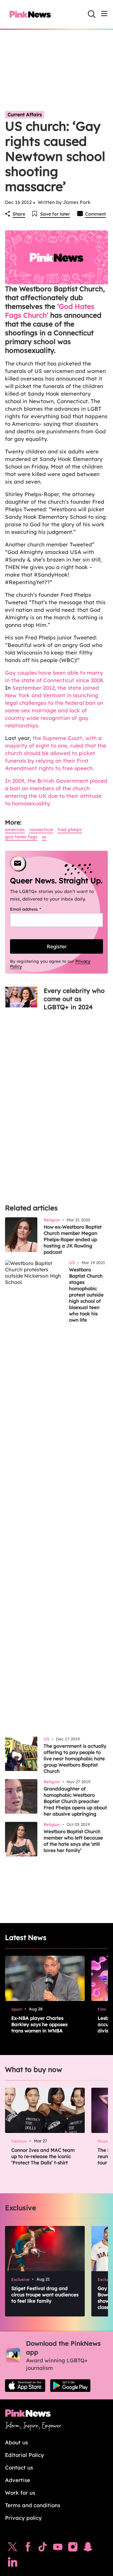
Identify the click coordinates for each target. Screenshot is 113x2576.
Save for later (55, 214)
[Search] (92, 14)
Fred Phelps (70, 830)
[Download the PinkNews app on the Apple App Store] (25, 2386)
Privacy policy (23, 2518)
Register (57, 946)
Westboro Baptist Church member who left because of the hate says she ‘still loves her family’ (73, 1841)
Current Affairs (25, 115)
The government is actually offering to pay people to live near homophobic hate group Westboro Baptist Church (75, 1759)
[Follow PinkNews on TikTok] (43, 2548)
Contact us (19, 2467)
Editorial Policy (24, 2455)
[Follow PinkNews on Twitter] (13, 2548)
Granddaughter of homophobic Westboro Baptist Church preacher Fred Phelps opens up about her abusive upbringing (75, 1801)
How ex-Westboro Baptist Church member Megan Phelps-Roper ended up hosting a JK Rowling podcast (73, 1239)
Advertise (18, 2480)
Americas (15, 830)
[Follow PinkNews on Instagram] (73, 2548)
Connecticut (41, 830)
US (44, 837)
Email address (33, 909)
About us (16, 2442)
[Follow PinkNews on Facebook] (28, 2548)
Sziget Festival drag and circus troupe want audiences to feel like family (45, 2295)
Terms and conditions (33, 2505)
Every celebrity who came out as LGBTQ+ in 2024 (74, 999)
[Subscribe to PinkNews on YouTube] (58, 2548)
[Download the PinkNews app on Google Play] (70, 2386)
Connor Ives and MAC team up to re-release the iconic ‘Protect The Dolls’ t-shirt (43, 2156)
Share (19, 214)
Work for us (20, 2493)
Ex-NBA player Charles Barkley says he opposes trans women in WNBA (39, 2024)
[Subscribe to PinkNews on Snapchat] (88, 2548)
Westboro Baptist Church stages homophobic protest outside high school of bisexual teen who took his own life (86, 1295)
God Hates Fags (21, 837)
